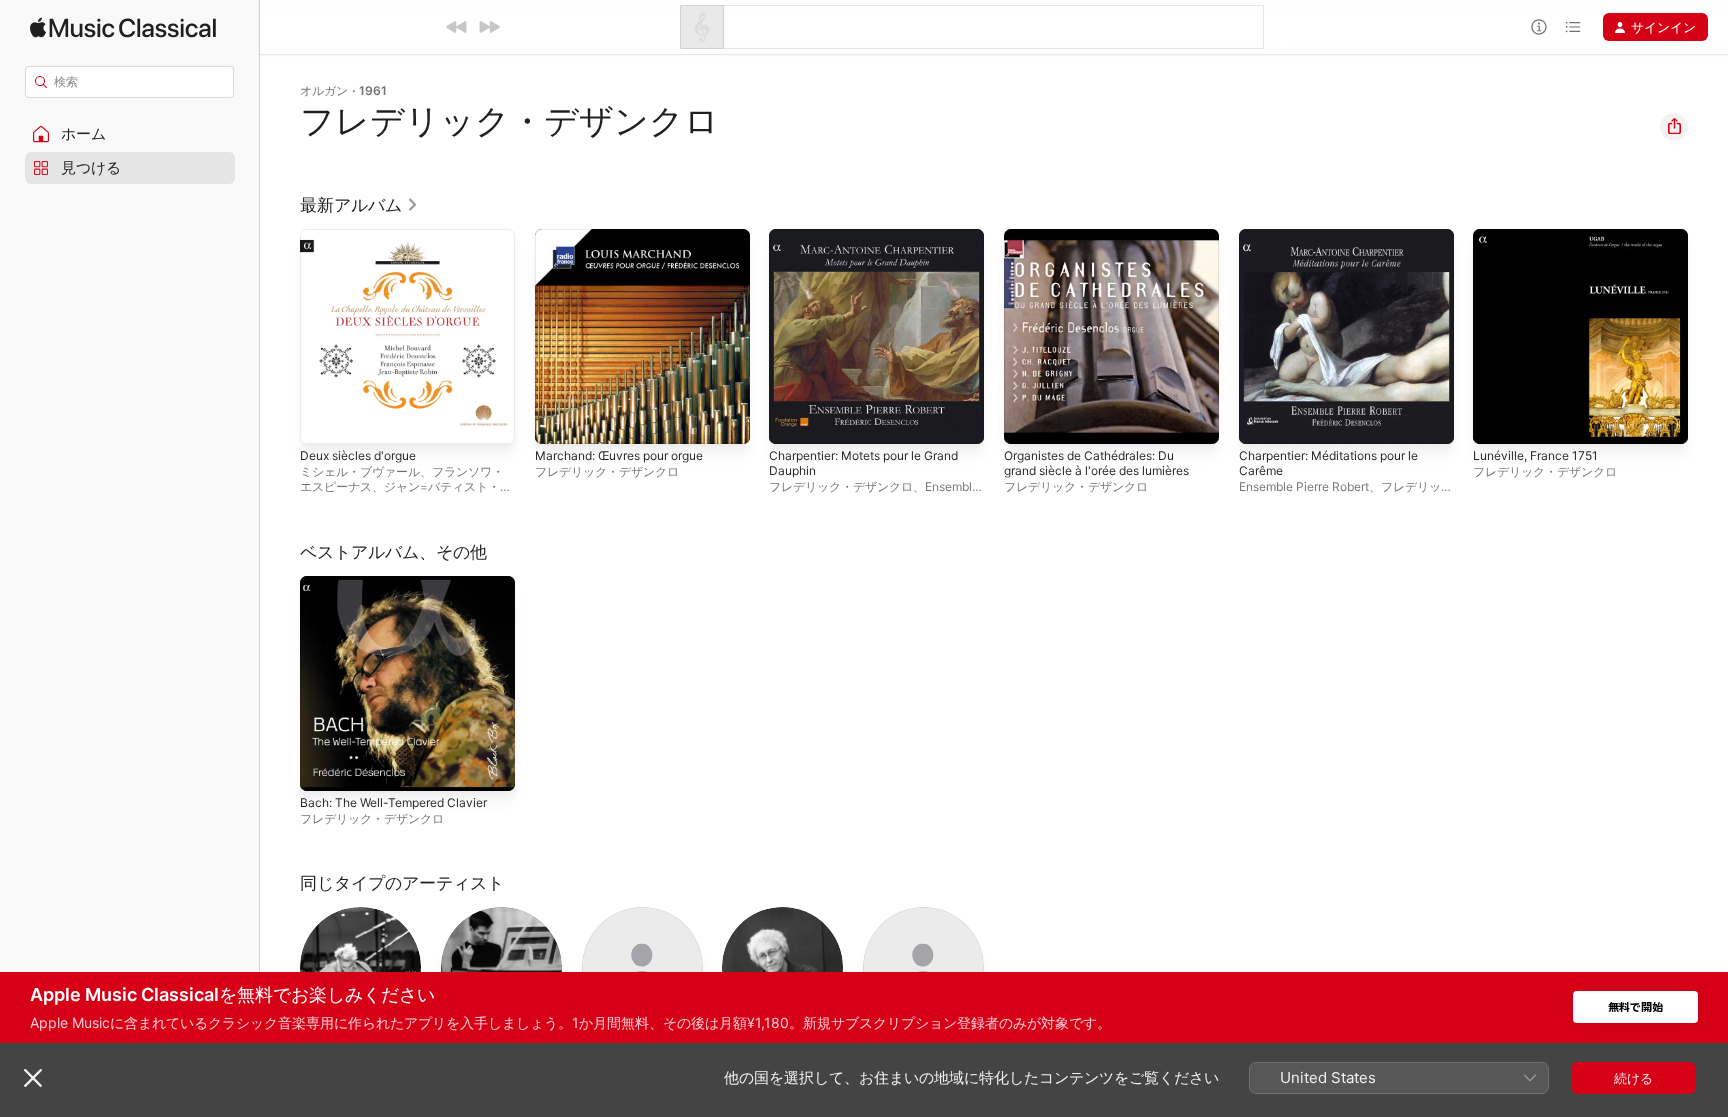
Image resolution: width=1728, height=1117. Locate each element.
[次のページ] (1708, 336)
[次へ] (489, 27)
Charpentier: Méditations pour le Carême (1341, 245)
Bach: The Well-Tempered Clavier (402, 584)
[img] (123, 27)
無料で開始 (1635, 1007)
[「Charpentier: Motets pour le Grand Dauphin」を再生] (794, 419)
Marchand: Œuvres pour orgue (630, 237)
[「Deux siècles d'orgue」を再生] (325, 419)
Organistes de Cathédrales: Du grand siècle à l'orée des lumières (1109, 245)
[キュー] (1573, 27)
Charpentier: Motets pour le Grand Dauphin (856, 245)
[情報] (1539, 27)
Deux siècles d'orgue (365, 237)
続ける (1633, 1078)
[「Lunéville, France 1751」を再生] (1498, 419)
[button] (130, 134)
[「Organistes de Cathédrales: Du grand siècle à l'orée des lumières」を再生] (1029, 419)
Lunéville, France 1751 (1541, 237)
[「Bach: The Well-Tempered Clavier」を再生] (325, 765)
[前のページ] (280, 336)
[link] (359, 205)
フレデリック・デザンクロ (607, 471)
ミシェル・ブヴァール (360, 471)
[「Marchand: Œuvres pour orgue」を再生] (560, 419)
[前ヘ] (457, 27)
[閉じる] (33, 1078)
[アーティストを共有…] (1674, 127)
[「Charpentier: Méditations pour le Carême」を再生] (1264, 419)
